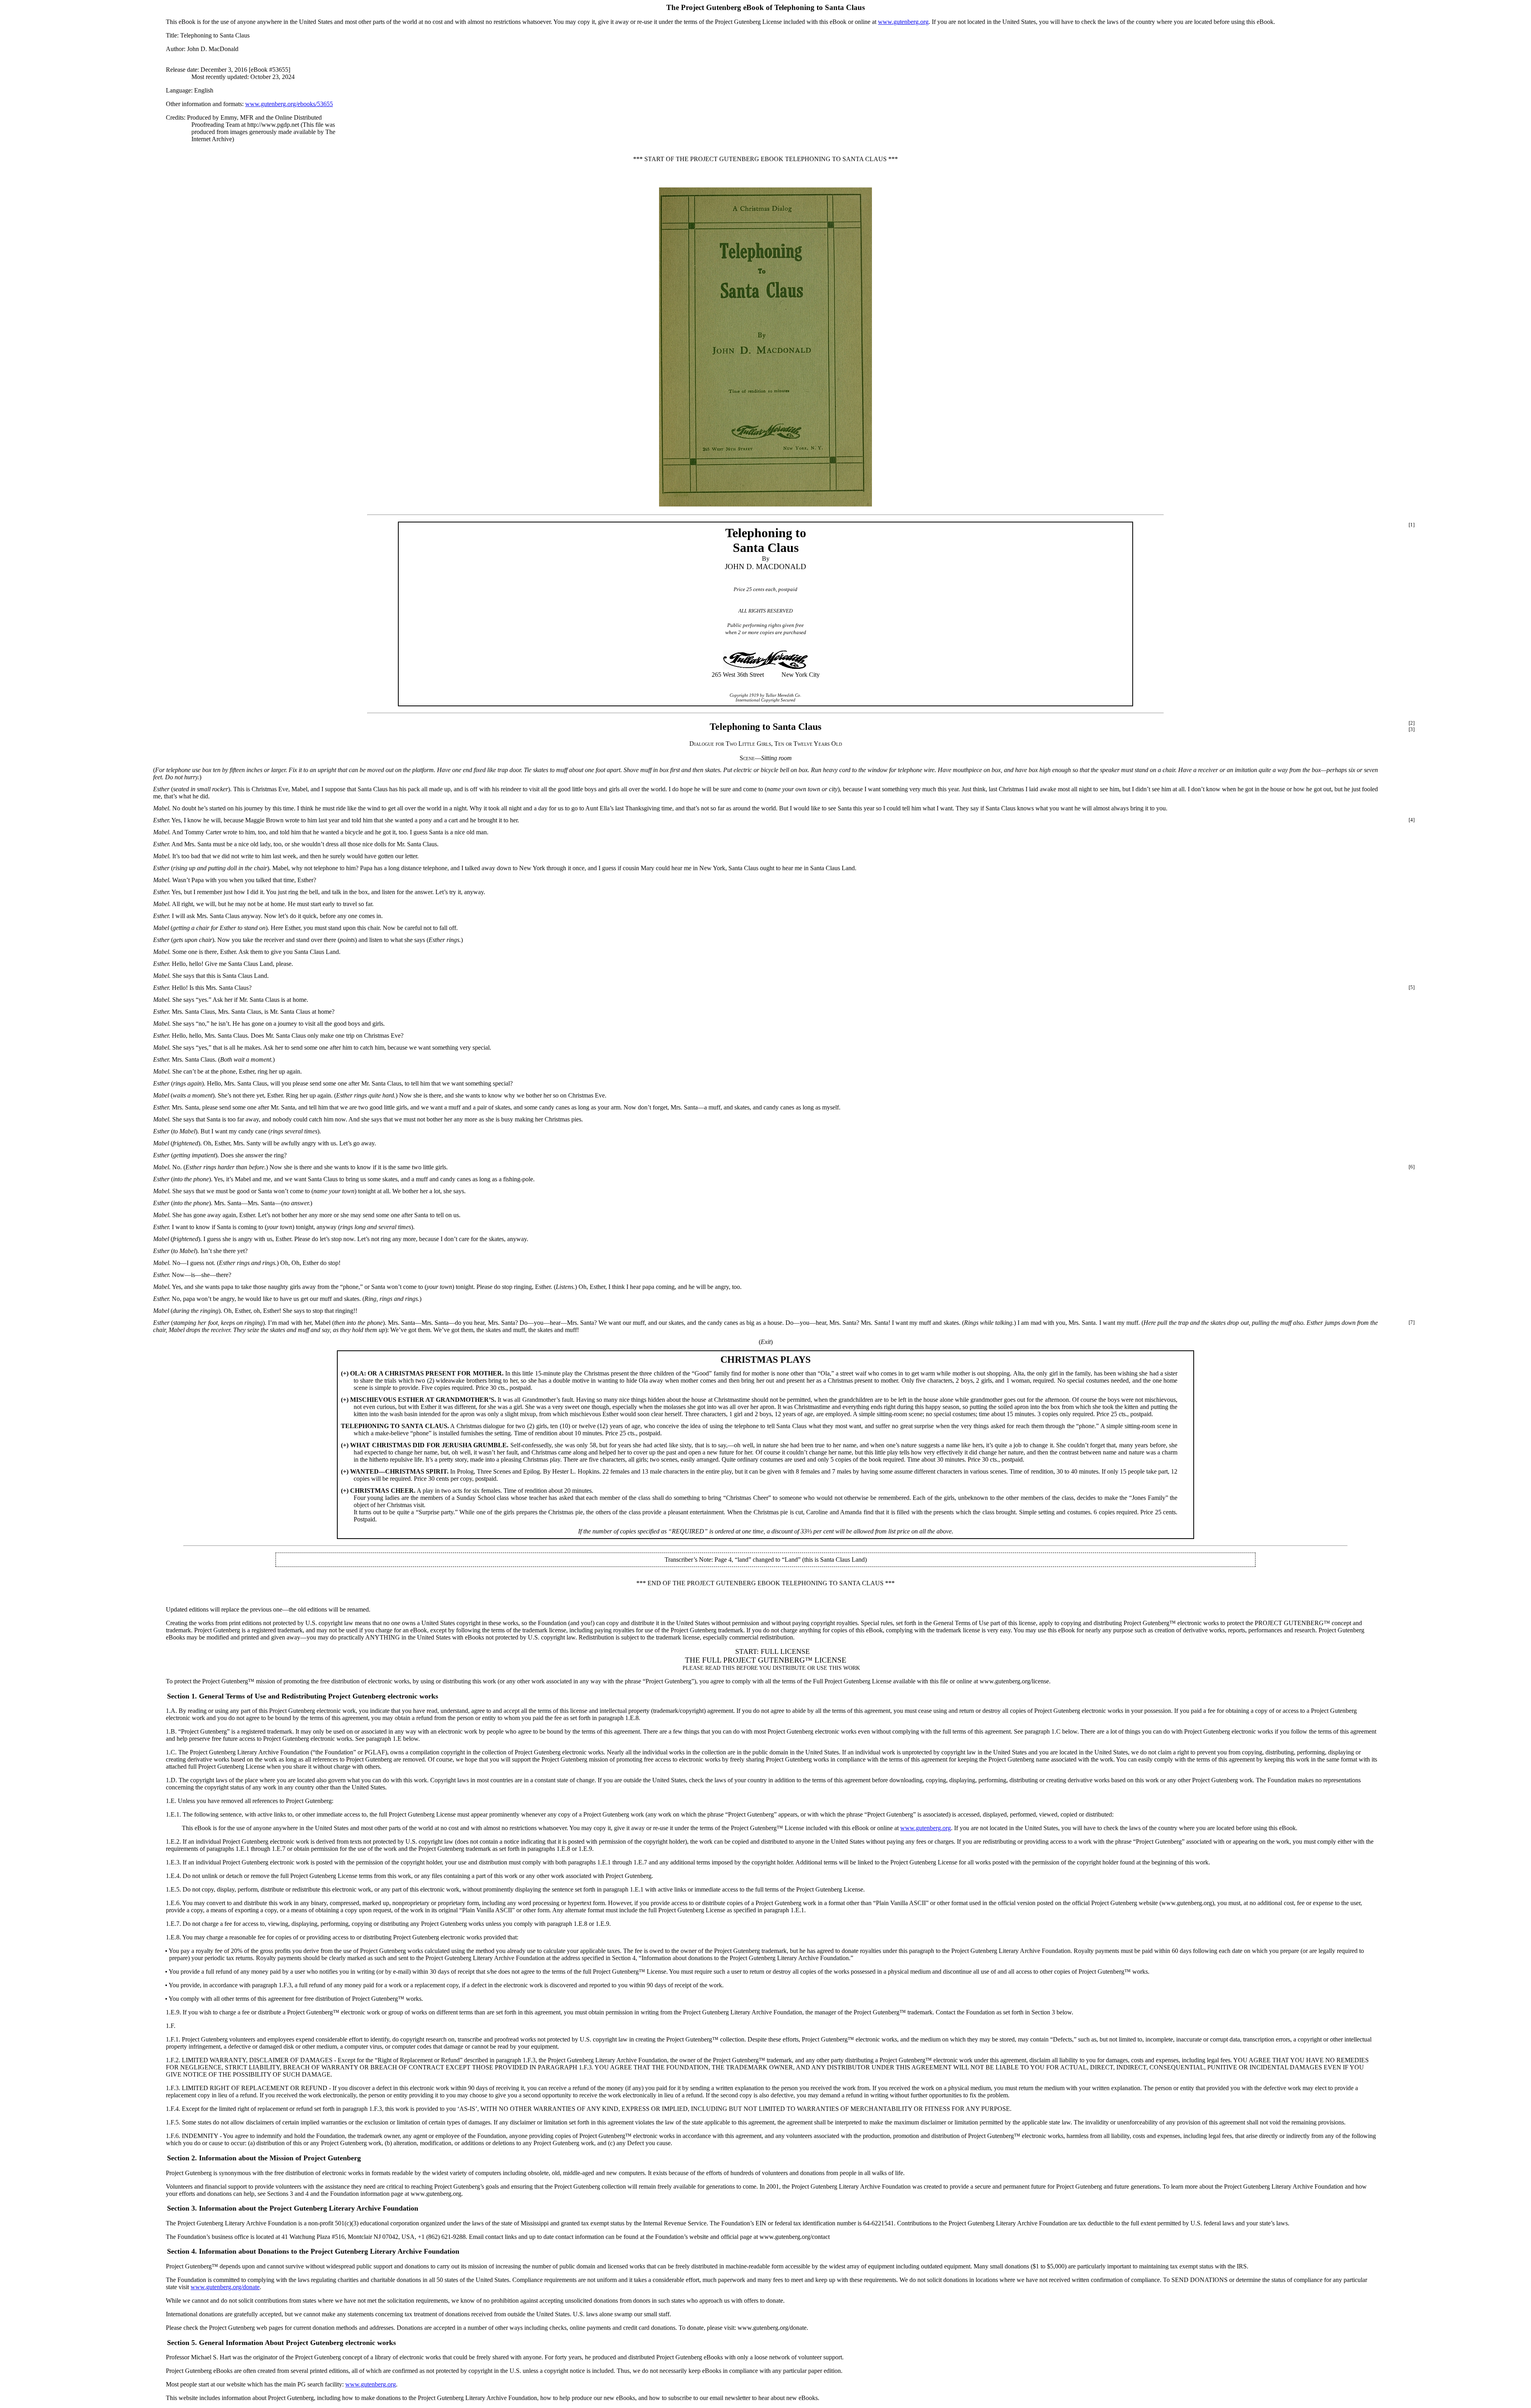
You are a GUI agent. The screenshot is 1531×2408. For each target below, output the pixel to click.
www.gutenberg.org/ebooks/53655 (289, 104)
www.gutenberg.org (903, 22)
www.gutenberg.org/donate (225, 2287)
